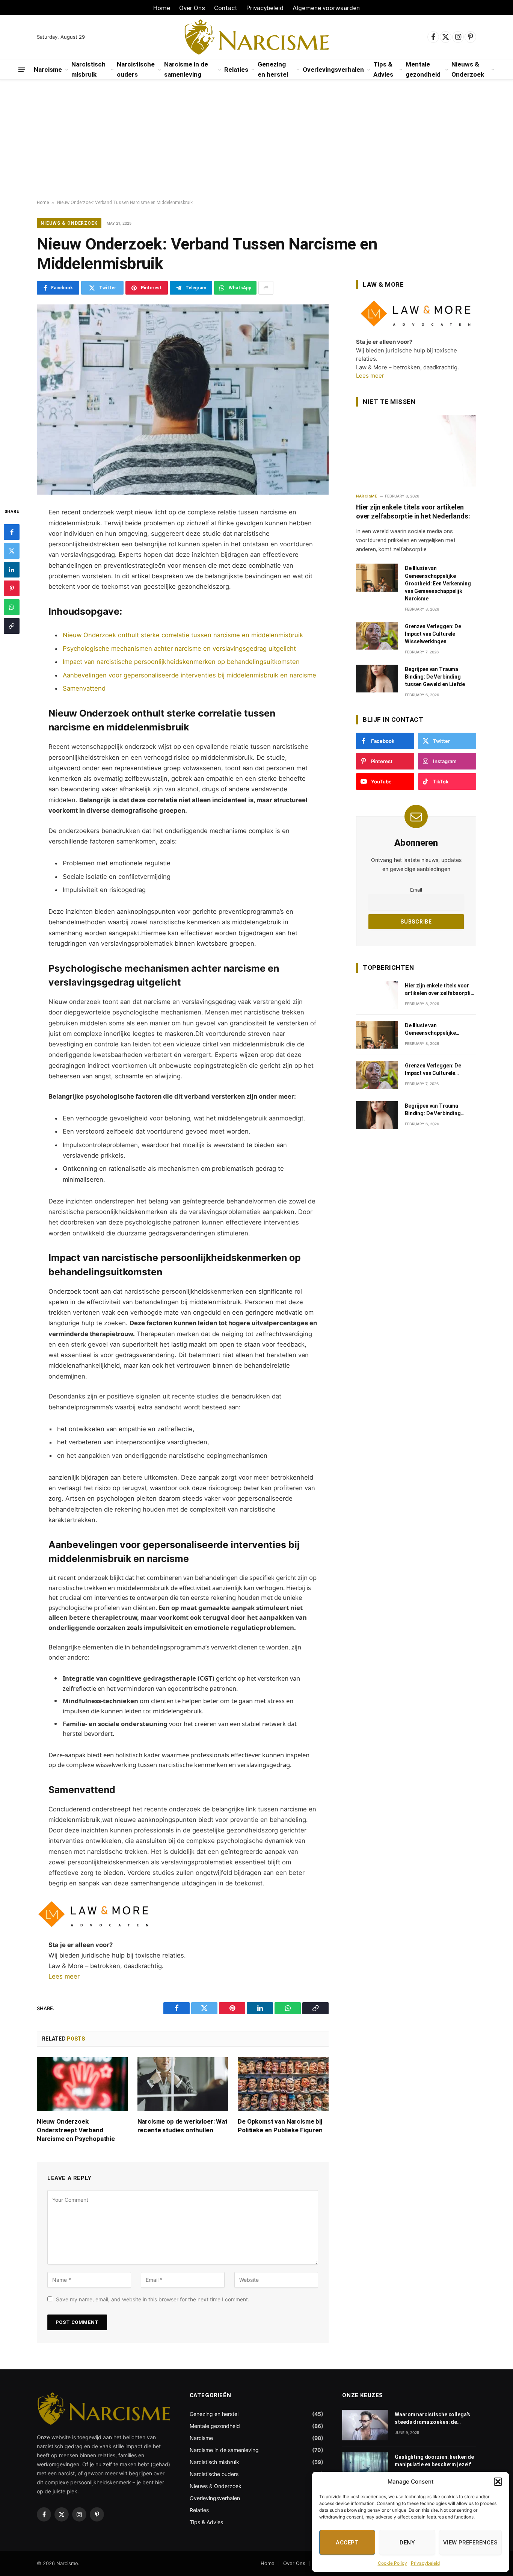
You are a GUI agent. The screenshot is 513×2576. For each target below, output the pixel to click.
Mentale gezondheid (423, 69)
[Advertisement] (256, 140)
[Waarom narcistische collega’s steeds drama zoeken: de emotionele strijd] (365, 2425)
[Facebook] (12, 532)
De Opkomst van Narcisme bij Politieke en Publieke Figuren (280, 2126)
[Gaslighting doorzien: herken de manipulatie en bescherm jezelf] (365, 2468)
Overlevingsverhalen (333, 70)
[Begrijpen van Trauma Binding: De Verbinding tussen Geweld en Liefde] (377, 679)
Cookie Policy (392, 2563)
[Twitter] (12, 551)
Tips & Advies (383, 69)
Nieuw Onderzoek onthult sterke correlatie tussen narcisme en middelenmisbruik (183, 635)
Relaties (236, 70)
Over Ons (192, 8)
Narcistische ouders (136, 69)
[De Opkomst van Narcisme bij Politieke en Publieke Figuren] (283, 2084)
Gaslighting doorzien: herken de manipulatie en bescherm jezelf (434, 2461)
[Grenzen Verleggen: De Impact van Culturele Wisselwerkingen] (377, 636)
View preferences (470, 2543)
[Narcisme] (257, 37)
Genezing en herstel (273, 69)
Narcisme (48, 70)
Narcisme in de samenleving (186, 69)
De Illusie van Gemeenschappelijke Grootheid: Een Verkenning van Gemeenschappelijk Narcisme (438, 583)
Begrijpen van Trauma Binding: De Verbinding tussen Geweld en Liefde (435, 677)
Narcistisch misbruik (88, 69)
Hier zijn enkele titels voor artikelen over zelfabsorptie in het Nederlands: (413, 512)
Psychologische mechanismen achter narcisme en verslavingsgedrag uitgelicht (179, 649)
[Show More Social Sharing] (266, 288)
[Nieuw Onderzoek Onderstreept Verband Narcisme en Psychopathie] (82, 2084)
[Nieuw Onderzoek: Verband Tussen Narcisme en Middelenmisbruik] (183, 400)
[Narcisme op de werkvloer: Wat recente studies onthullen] (183, 2084)
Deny (407, 2543)
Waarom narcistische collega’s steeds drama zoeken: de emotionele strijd (432, 2419)
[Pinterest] (12, 589)
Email (416, 890)
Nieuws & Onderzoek (468, 69)
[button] (498, 2482)
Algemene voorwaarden (326, 8)
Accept (347, 2543)
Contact (226, 8)
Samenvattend (84, 688)
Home (162, 8)
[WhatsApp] (12, 608)
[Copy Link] (12, 626)
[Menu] (22, 70)
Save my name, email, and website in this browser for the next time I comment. (153, 2299)
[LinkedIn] (12, 570)
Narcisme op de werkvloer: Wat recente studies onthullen (183, 2126)
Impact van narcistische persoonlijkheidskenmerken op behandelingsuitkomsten (181, 662)
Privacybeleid (425, 2563)
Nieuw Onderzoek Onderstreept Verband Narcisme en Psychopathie (76, 2130)
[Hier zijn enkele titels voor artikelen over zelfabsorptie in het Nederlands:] (416, 450)
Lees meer (64, 1976)
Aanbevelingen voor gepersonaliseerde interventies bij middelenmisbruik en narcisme (189, 675)
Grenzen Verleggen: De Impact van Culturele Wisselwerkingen (433, 634)
